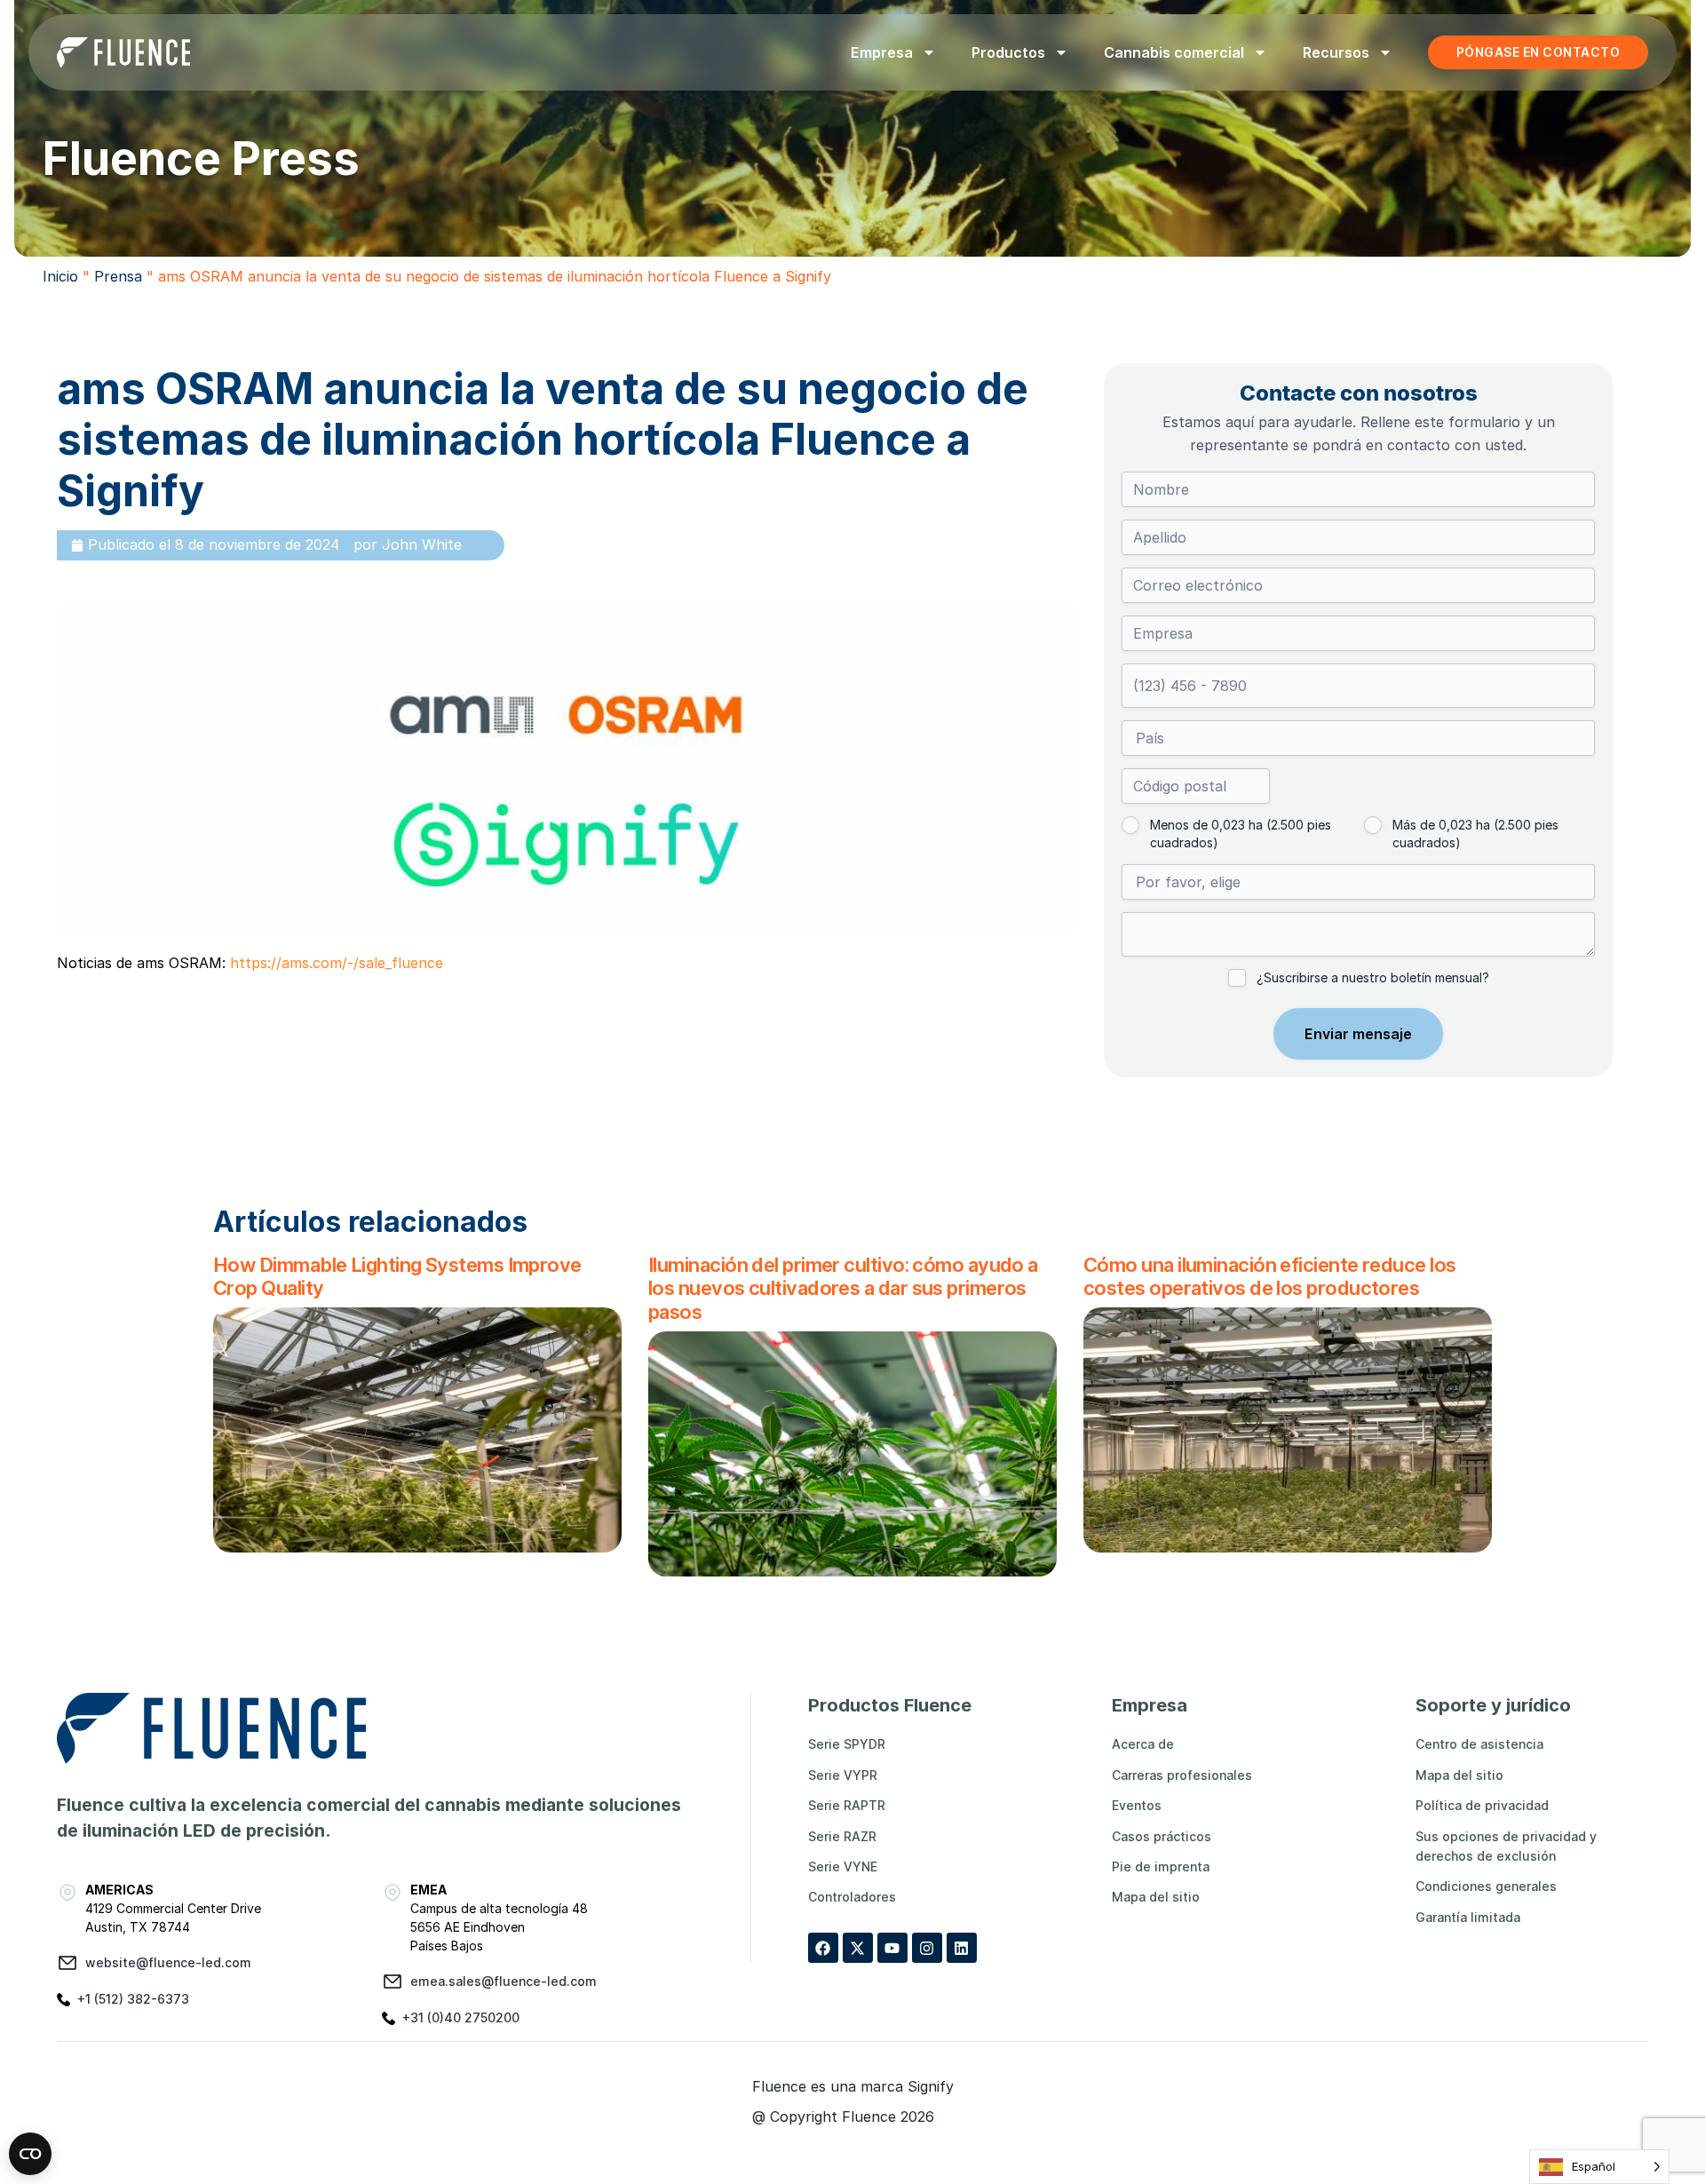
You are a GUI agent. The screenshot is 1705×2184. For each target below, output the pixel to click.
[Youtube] (892, 1948)
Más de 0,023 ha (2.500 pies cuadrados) (1475, 834)
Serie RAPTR (847, 1805)
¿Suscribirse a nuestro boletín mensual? (1373, 977)
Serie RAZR (842, 1836)
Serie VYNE (843, 1866)
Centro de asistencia (1479, 1744)
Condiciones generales (1486, 1886)
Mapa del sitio (1156, 1897)
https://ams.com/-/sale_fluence (337, 963)
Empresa (882, 52)
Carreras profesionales (1182, 1775)
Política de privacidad (1482, 1805)
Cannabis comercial (1174, 52)
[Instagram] (927, 1948)
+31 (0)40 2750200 (461, 2017)
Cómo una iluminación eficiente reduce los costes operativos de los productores (1269, 1276)
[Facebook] (823, 1948)
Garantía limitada (1468, 1917)
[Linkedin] (962, 1948)
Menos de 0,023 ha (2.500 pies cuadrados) (1241, 834)
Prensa (118, 276)
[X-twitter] (858, 1948)
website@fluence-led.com (168, 1962)
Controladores (852, 1897)
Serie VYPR (843, 1775)
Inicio (60, 276)
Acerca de (1143, 1744)
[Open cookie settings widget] (30, 2154)
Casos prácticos (1162, 1836)
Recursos (1336, 52)
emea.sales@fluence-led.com (504, 1981)
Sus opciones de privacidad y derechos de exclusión (1506, 1846)
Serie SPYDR (847, 1744)
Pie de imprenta (1161, 1866)
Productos (1008, 52)
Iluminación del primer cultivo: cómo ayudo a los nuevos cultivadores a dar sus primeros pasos (843, 1288)
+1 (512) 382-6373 (133, 1999)
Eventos (1137, 1805)
